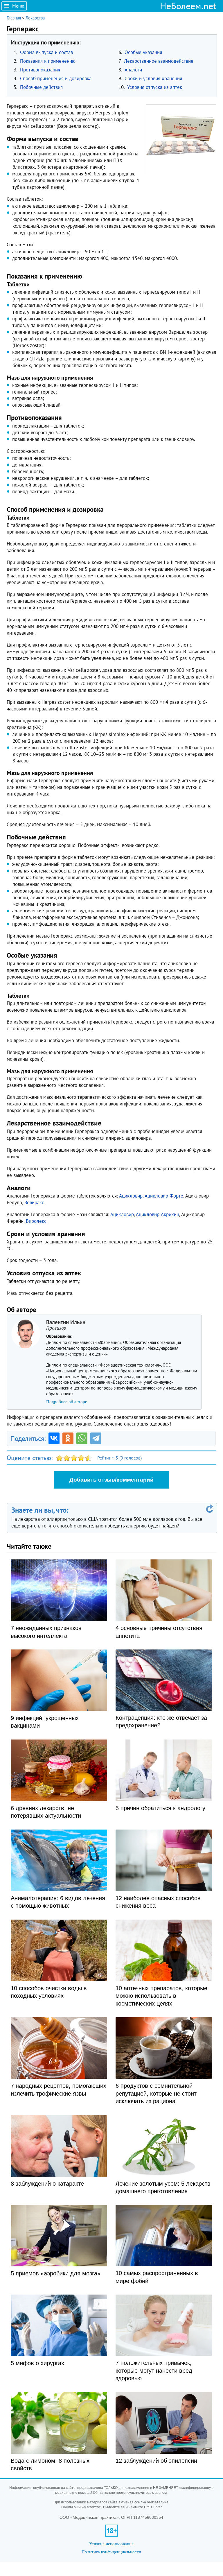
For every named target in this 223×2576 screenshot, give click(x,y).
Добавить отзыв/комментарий (111, 1480)
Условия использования (111, 2544)
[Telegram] (96, 1438)
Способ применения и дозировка (56, 78)
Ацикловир (131, 1196)
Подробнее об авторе (67, 1402)
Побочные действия (41, 87)
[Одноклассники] (68, 1438)
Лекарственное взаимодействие (159, 61)
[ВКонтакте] (54, 1438)
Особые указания (143, 52)
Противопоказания (40, 70)
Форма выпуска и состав (46, 52)
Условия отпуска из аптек (155, 87)
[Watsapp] (82, 1438)
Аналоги (133, 70)
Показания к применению (48, 61)
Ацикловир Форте (164, 1196)
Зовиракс (34, 1202)
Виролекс (36, 1221)
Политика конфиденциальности (111, 2552)
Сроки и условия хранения (153, 78)
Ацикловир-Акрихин (158, 1214)
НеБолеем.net (188, 6)
